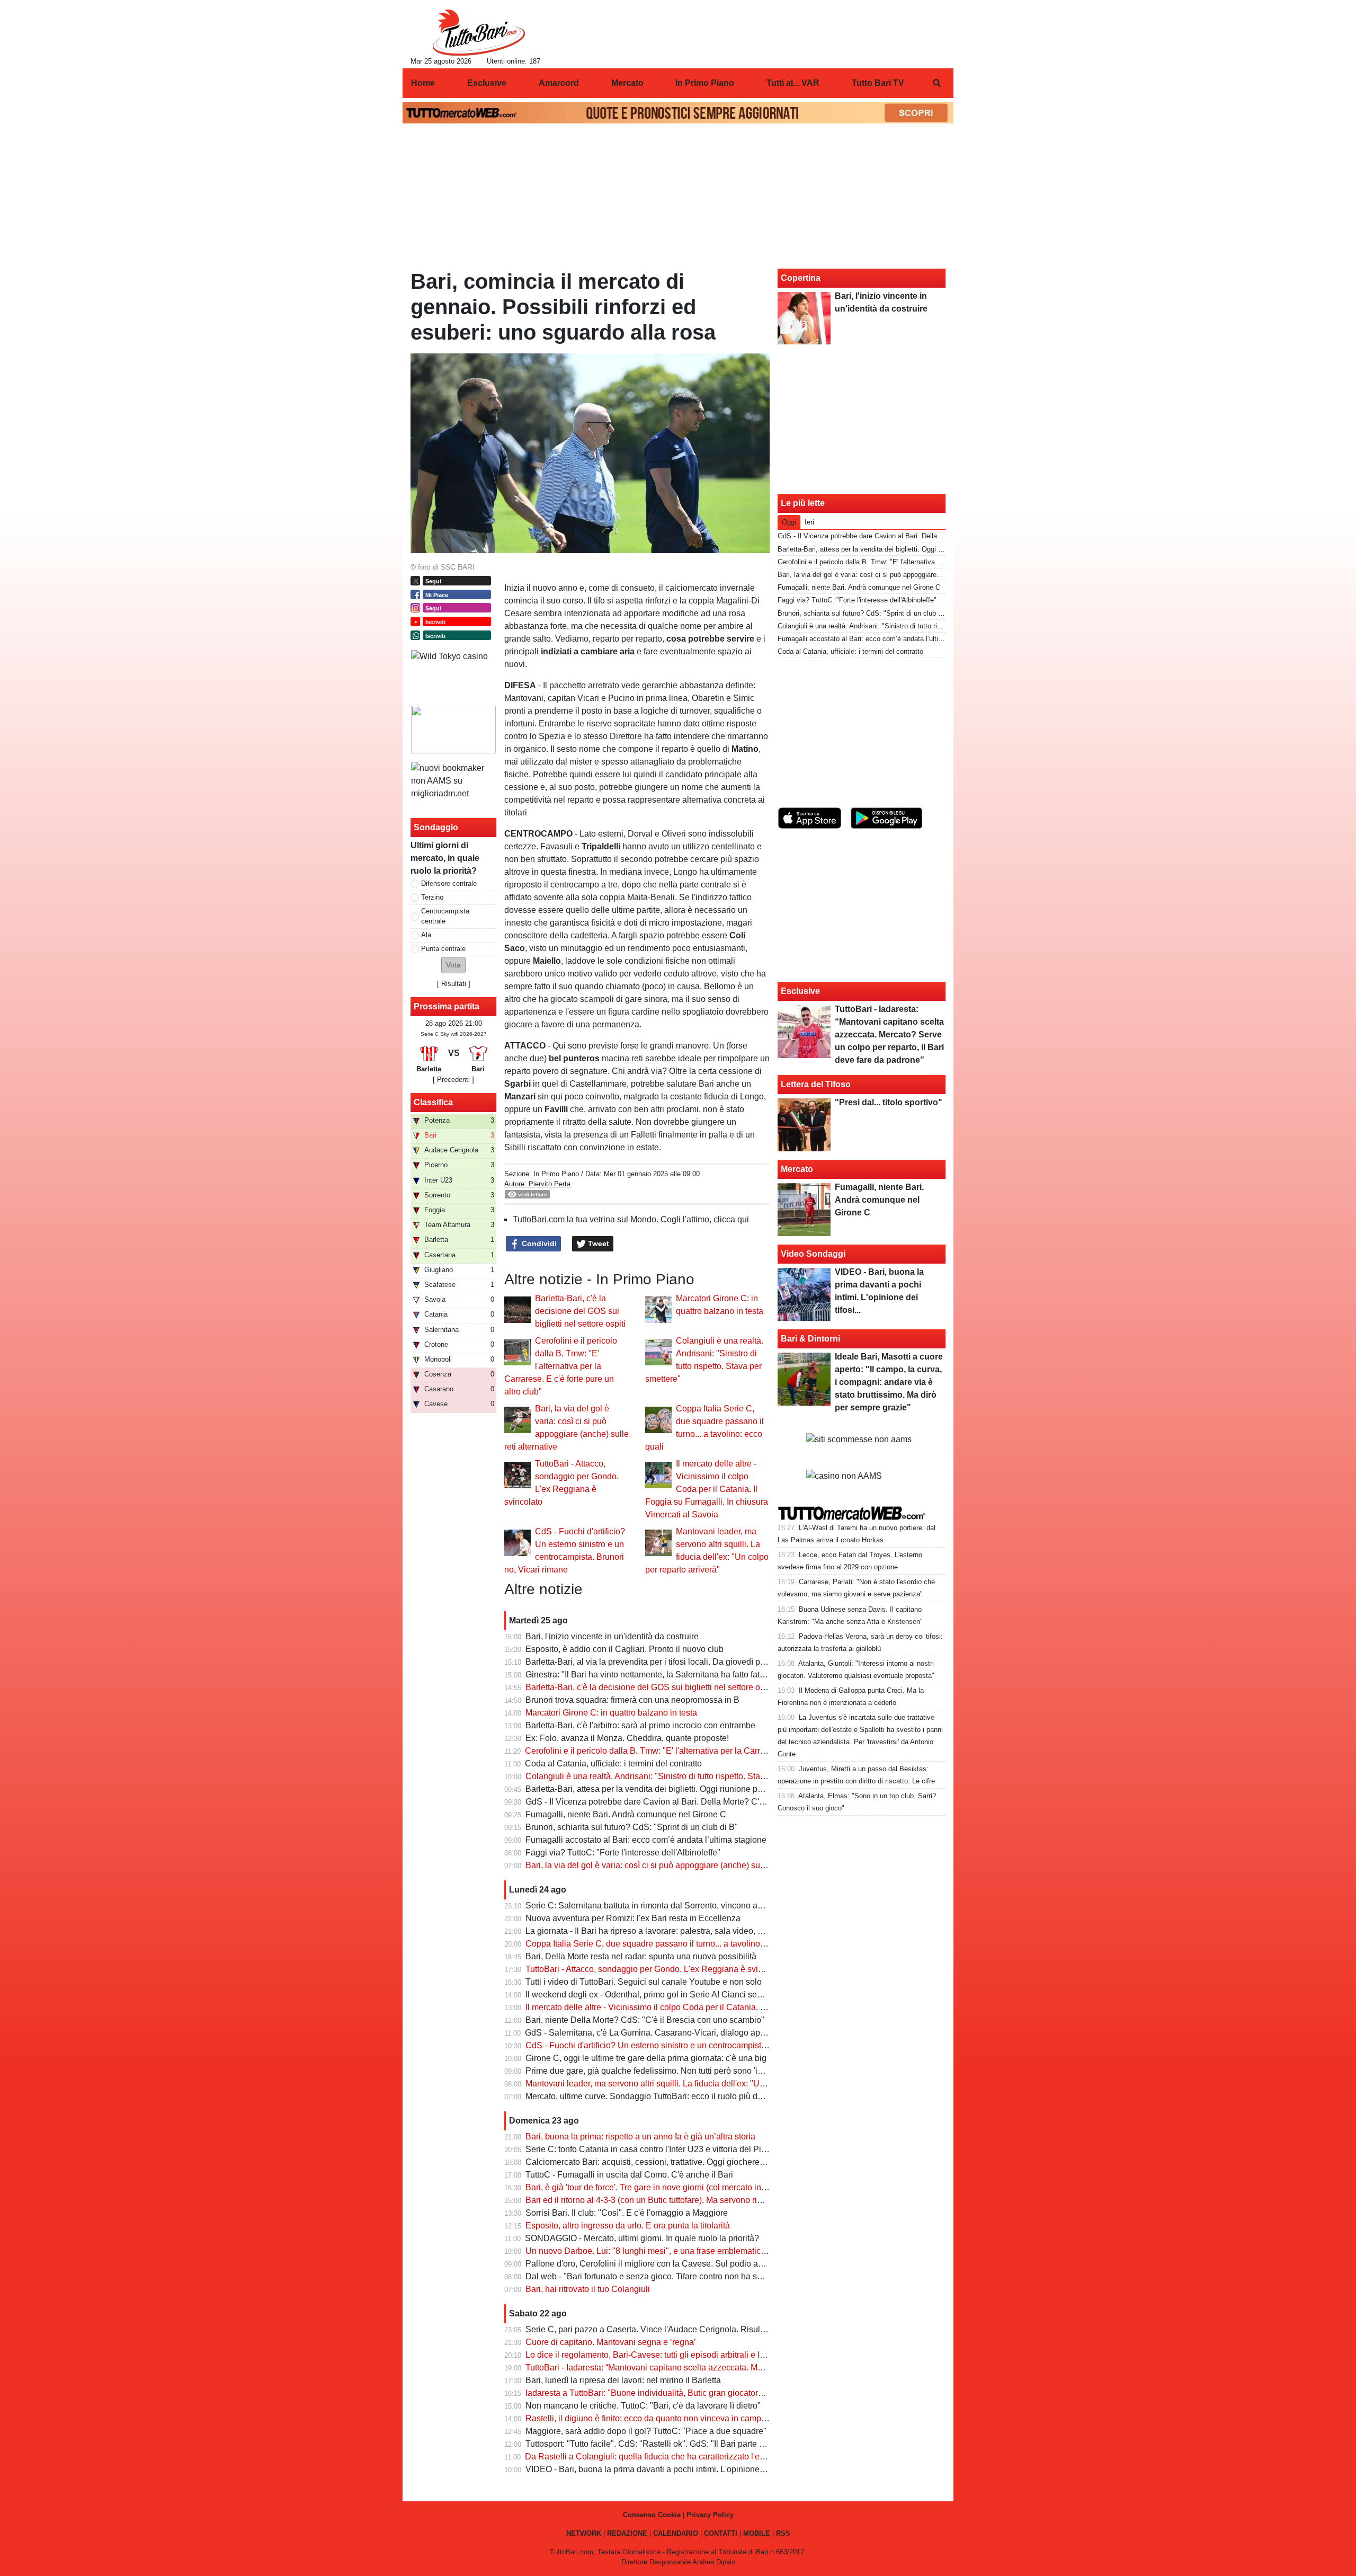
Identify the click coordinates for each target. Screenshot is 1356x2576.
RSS (783, 2533)
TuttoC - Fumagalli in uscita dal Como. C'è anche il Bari (629, 2175)
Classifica (433, 1102)
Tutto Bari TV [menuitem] (878, 83)
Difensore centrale (449, 883)
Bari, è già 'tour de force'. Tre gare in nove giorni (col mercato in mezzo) (658, 2187)
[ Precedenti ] (453, 1080)
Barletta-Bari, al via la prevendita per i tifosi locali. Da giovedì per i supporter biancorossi (690, 1662)
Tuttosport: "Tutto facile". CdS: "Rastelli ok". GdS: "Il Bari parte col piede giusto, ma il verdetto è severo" (718, 2444)
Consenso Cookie (652, 2515)
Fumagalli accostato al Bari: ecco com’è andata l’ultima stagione (646, 1840)
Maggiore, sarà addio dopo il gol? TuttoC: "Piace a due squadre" (646, 2431)
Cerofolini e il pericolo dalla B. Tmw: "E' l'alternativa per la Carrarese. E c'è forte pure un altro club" (561, 1366)
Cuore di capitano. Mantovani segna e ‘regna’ (611, 2342)
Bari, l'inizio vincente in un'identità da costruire (612, 1636)
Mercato (797, 1169)
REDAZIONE (627, 2533)
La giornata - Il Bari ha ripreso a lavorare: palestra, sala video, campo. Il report (670, 1931)
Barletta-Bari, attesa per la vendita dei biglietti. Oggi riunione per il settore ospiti (673, 1789)
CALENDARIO (676, 2533)
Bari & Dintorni (810, 1339)
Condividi (538, 1243)
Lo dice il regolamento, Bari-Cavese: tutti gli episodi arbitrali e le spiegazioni (668, 2355)
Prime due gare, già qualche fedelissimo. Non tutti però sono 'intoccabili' (660, 2071)
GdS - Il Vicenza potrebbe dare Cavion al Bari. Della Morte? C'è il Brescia (663, 1802)
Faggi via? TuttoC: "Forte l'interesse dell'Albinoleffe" (623, 1853)
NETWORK (584, 2533)
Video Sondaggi (813, 1254)
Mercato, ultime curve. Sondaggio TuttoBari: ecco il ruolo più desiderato (659, 2096)
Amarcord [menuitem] (559, 83)
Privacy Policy (710, 2515)
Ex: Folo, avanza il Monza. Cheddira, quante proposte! (627, 1738)
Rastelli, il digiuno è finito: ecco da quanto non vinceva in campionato (655, 2418)
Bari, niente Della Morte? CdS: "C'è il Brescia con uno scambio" (645, 2020)
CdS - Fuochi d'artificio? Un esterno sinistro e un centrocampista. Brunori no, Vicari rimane (694, 2045)
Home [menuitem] (423, 83)
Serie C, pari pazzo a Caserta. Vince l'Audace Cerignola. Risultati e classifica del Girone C (695, 2329)
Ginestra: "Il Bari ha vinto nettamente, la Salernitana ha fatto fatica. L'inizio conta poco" (687, 1675)
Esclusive (800, 991)
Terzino (432, 897)
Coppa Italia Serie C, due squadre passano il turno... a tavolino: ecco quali (664, 1944)
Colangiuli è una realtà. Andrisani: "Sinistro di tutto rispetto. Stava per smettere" (673, 1776)
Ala (426, 935)
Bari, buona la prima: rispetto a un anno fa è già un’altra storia (640, 2137)
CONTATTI (721, 2533)
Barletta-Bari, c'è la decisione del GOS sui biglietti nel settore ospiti (580, 1311)
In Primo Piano (556, 1174)
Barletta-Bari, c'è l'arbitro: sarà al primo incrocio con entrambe (640, 1725)
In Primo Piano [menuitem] (705, 83)
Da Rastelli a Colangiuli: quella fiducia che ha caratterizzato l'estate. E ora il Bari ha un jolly (696, 2457)
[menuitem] (936, 83)
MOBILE (757, 2533)
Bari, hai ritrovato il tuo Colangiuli (588, 2289)
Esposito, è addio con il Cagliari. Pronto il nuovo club (625, 1649)
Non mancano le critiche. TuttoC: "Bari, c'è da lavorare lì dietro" (643, 2406)
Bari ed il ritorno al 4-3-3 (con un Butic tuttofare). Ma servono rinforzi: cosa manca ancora (690, 2200)
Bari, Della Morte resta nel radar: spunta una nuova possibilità (641, 1956)
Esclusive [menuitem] (487, 83)
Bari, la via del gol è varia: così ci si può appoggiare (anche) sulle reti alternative (675, 1865)
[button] (453, 965)
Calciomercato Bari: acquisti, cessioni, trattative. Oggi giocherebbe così (658, 2162)
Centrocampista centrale (445, 916)
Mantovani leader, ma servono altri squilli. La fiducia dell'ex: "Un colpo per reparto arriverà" (695, 2084)
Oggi (789, 522)
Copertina (801, 278)
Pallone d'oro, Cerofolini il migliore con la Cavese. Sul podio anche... (654, 2264)
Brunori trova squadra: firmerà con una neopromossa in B (632, 1700)
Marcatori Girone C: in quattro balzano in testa (611, 1713)
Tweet (597, 1243)
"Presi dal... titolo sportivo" (889, 1102)
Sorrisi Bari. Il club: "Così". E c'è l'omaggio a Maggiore (627, 2213)
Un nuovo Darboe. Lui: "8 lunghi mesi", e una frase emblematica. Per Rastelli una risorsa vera (701, 2251)
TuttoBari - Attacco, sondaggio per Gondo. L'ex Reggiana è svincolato (655, 1969)
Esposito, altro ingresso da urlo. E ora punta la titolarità (628, 2226)
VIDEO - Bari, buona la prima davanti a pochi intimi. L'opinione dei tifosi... (662, 2469)
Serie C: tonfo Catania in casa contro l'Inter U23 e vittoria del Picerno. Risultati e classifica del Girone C (718, 2149)
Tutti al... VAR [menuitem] (793, 83)
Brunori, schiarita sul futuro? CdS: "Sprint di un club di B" (632, 1827)
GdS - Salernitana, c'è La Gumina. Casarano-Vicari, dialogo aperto (650, 2033)
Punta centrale (443, 949)
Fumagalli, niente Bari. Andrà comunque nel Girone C (626, 1814)
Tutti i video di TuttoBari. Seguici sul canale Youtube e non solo (644, 1982)
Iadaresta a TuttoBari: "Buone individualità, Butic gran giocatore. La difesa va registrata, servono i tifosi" (718, 2393)
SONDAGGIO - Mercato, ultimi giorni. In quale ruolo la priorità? (642, 2238)
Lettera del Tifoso (816, 1084)
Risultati (454, 984)
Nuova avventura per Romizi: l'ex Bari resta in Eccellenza (633, 1918)
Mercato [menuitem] (627, 83)
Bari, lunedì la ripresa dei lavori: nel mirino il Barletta (623, 2380)
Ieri (809, 522)
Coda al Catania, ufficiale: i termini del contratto (613, 1764)
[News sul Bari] (479, 32)
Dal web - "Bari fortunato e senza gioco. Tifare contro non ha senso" (652, 2276)
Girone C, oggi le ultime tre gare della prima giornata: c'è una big (646, 2058)
